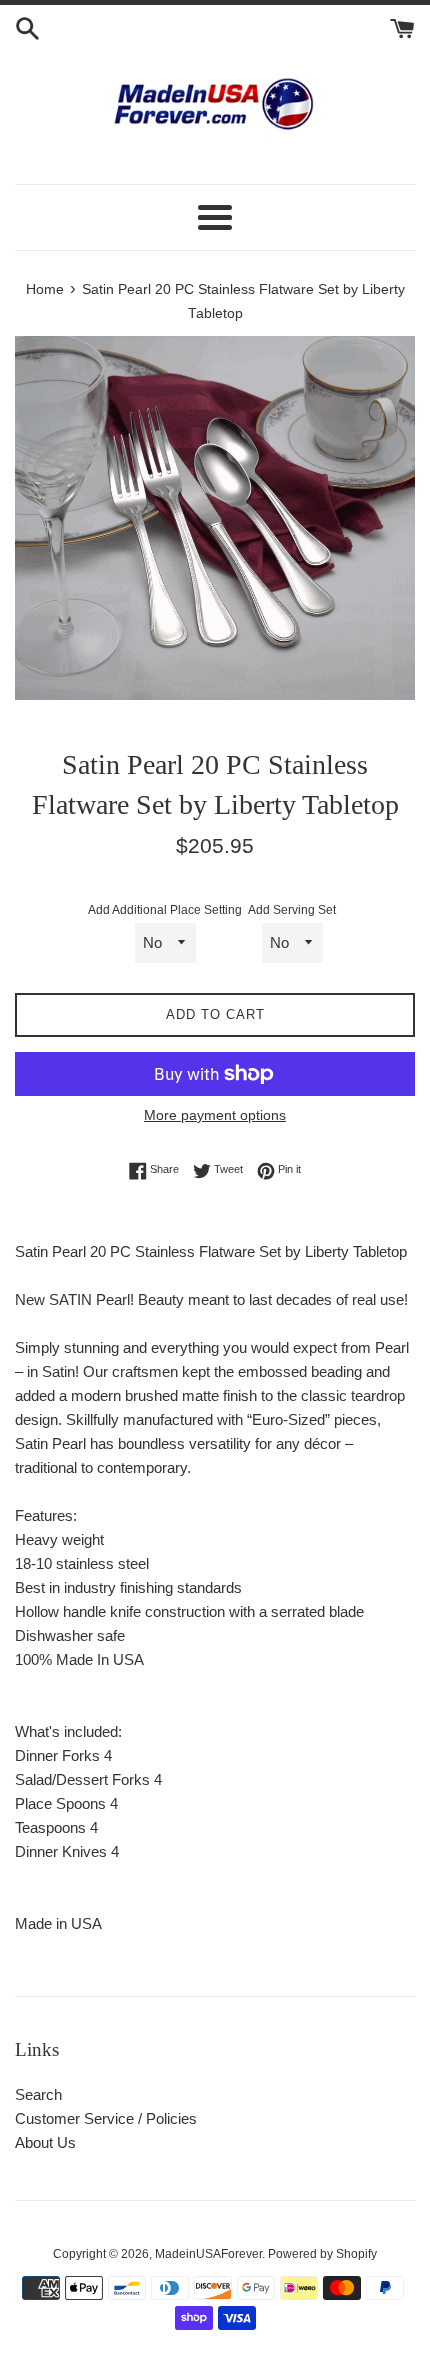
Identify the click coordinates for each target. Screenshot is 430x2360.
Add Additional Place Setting (165, 910)
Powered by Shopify (322, 2254)
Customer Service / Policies (106, 2118)
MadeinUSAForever (208, 2254)
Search (38, 2094)
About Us (45, 2142)
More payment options (215, 1115)
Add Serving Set (292, 910)
